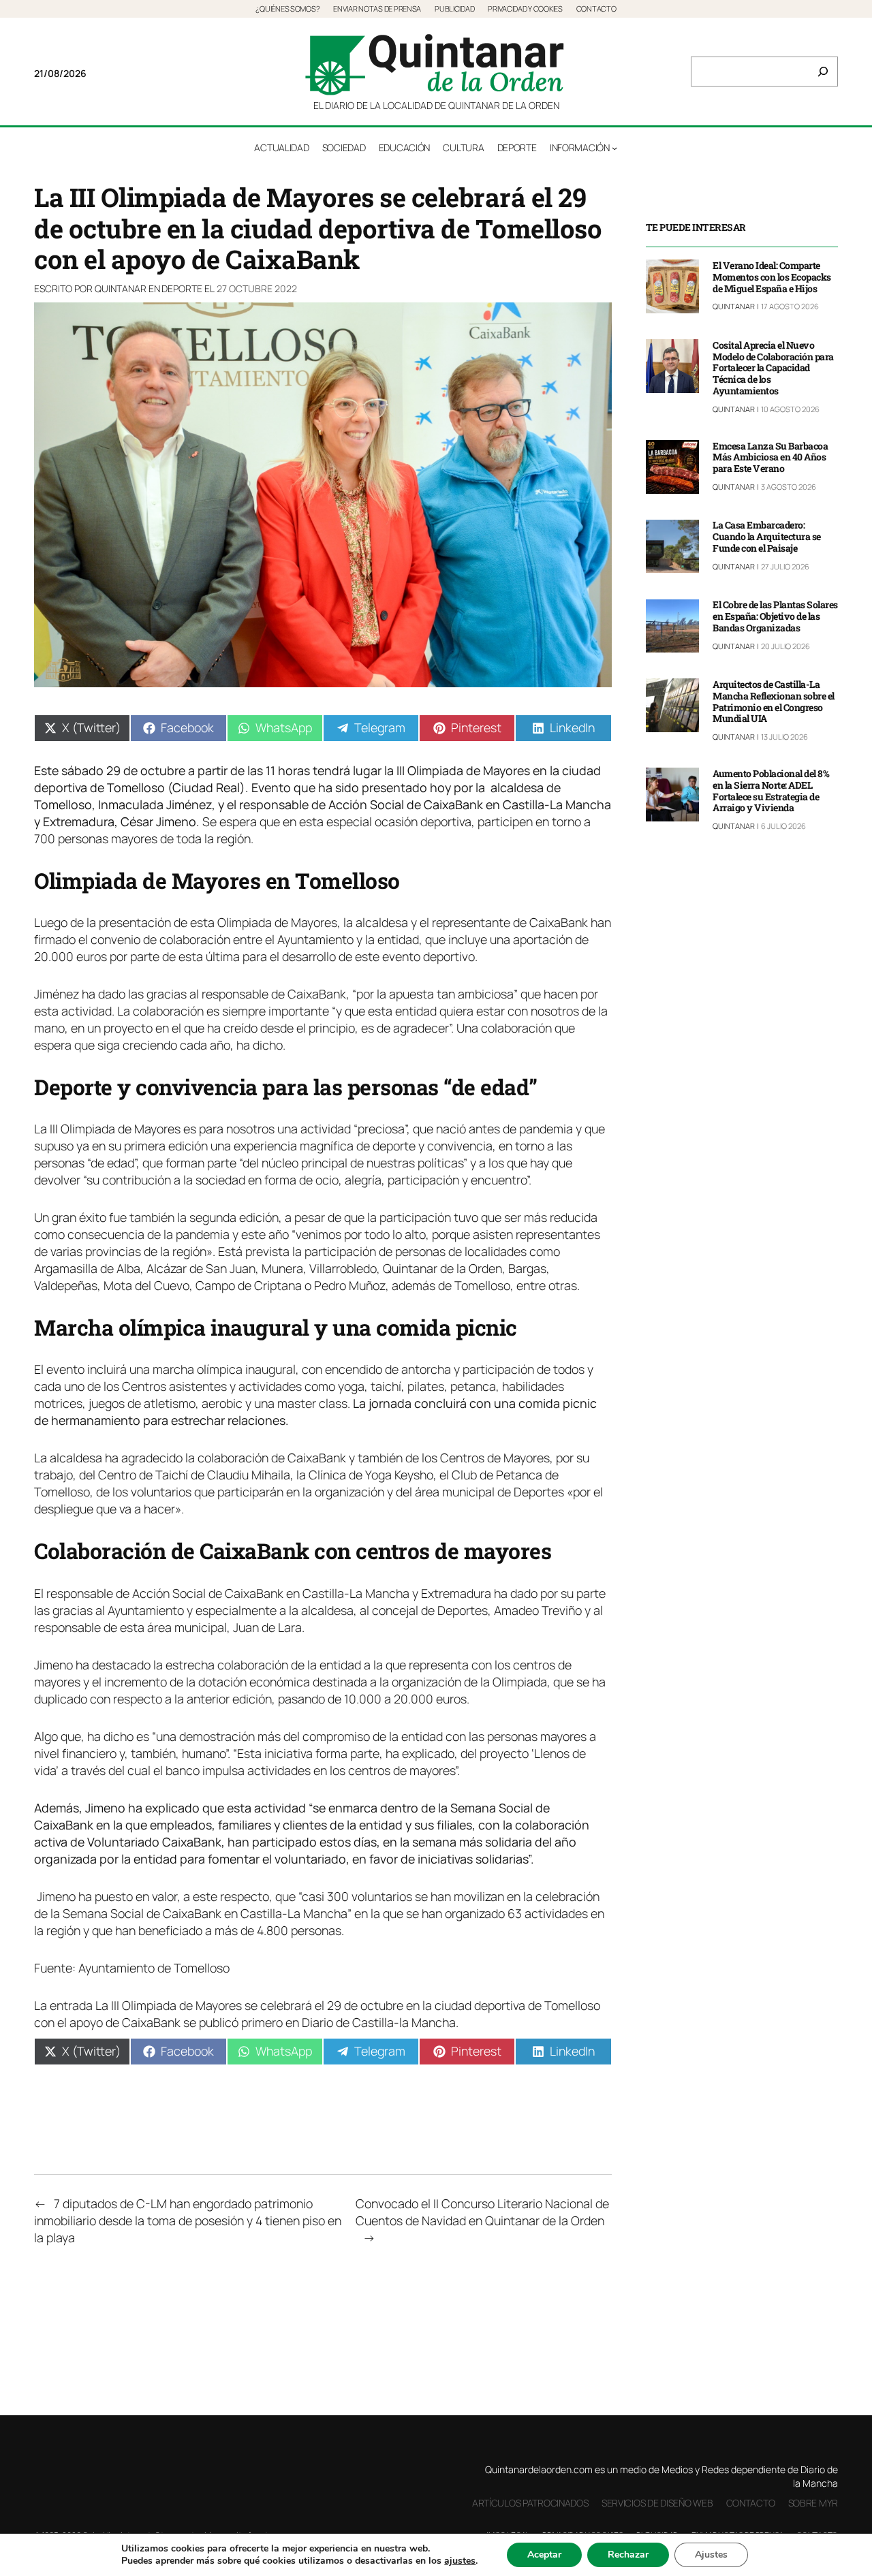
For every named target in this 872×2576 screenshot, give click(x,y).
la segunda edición (227, 1217)
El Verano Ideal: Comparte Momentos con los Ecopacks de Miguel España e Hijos (772, 277)
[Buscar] (823, 72)
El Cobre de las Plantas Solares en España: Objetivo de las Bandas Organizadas (775, 616)
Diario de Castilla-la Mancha (379, 2022)
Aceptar (544, 2555)
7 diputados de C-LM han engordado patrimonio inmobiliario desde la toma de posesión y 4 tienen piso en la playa (188, 2220)
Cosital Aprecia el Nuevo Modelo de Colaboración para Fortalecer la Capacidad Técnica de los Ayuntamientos (773, 368)
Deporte (182, 288)
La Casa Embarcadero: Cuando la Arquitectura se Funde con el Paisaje (767, 537)
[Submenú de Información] (614, 148)
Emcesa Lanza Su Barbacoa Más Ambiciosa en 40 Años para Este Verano (770, 457)
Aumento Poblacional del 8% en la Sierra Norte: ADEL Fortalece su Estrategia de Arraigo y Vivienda (771, 790)
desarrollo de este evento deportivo (377, 956)
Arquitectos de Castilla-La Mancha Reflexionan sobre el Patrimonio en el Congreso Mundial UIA (774, 701)
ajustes (460, 2561)
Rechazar (628, 2555)
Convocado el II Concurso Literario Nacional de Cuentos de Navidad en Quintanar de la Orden (482, 2212)
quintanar (121, 288)
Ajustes (711, 2555)
